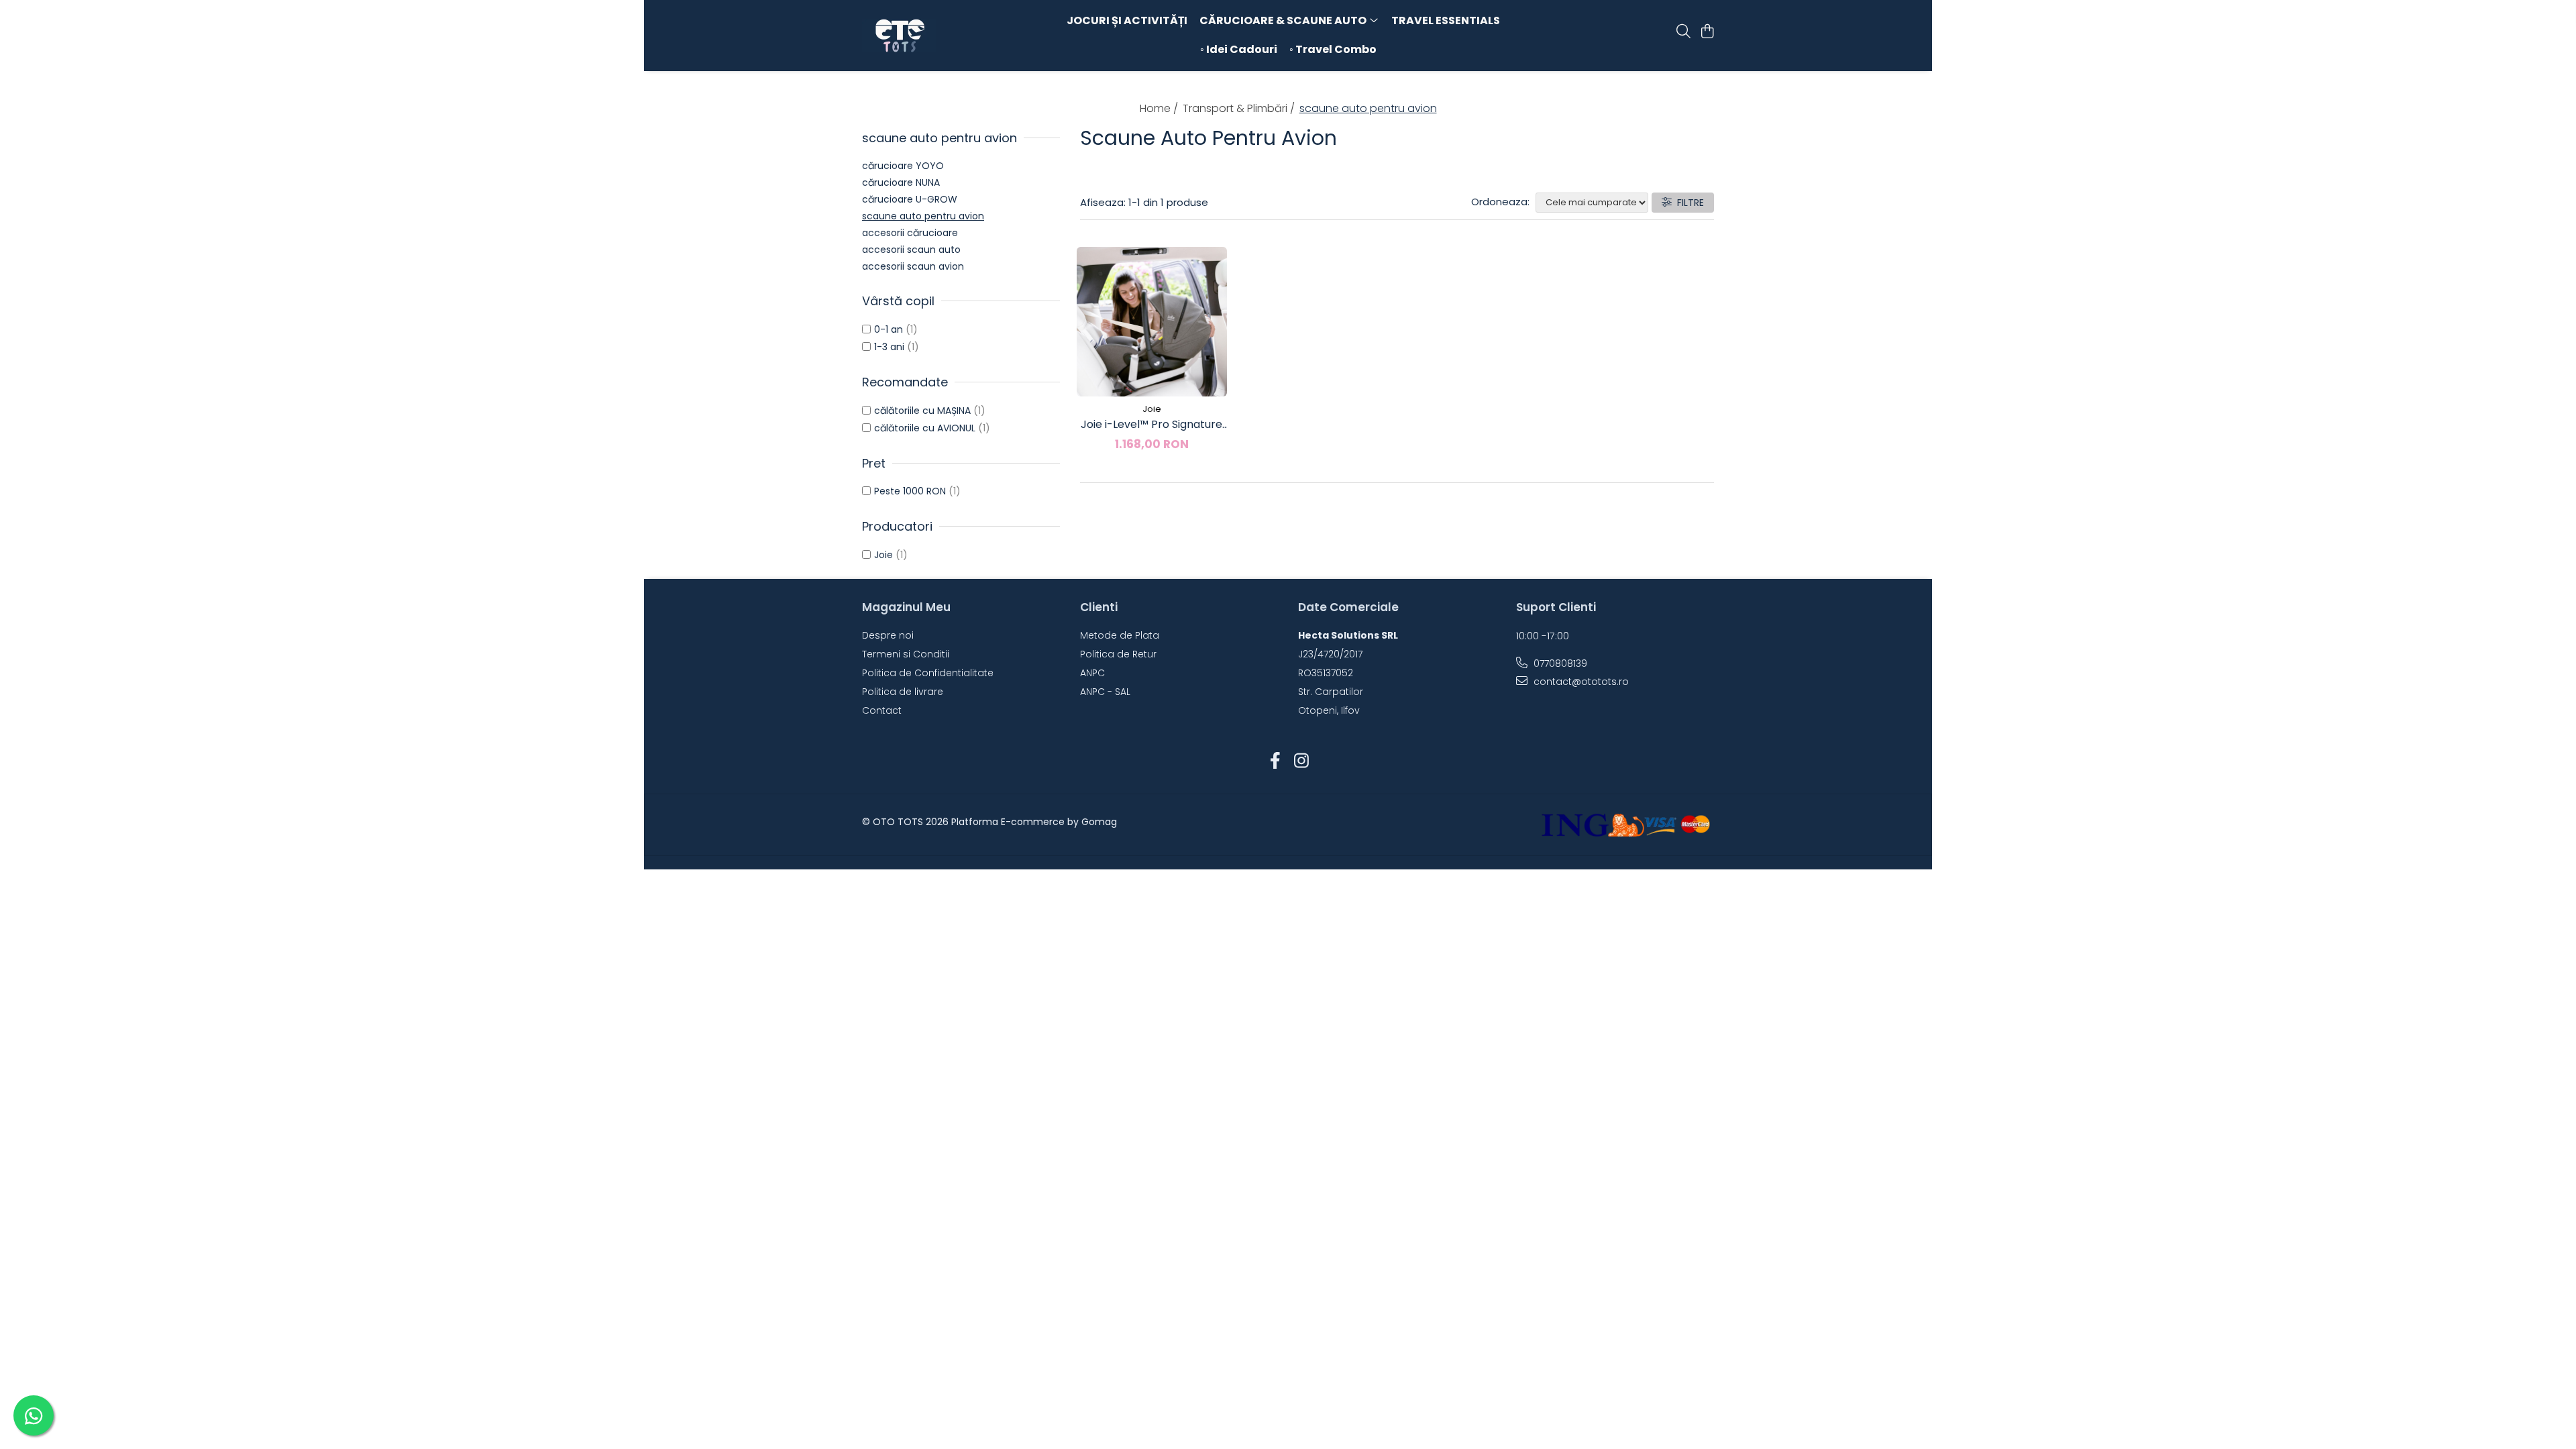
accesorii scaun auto (911, 250)
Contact (882, 710)
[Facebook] (1275, 761)
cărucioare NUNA (901, 182)
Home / (1160, 108)
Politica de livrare (903, 692)
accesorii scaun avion (913, 266)
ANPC (1092, 673)
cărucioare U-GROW (910, 199)
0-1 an (889, 329)
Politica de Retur (1118, 654)
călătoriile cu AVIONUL (925, 428)
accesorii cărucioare (910, 233)
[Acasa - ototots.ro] (939, 36)
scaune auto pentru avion (923, 216)
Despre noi (888, 635)
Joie (883, 555)
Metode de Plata (1120, 635)
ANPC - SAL (1105, 692)
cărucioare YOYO (903, 166)
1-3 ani (889, 347)
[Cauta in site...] (1683, 32)
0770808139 (1559, 663)
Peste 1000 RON (910, 491)
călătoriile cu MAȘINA (922, 411)
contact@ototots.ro (1580, 682)
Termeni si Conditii (906, 654)
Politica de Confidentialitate (928, 673)
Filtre (1688, 203)
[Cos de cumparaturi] (1707, 32)
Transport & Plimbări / (1240, 108)
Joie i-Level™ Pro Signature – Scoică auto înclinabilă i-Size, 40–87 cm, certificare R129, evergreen (1151, 425)
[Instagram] (1301, 761)
